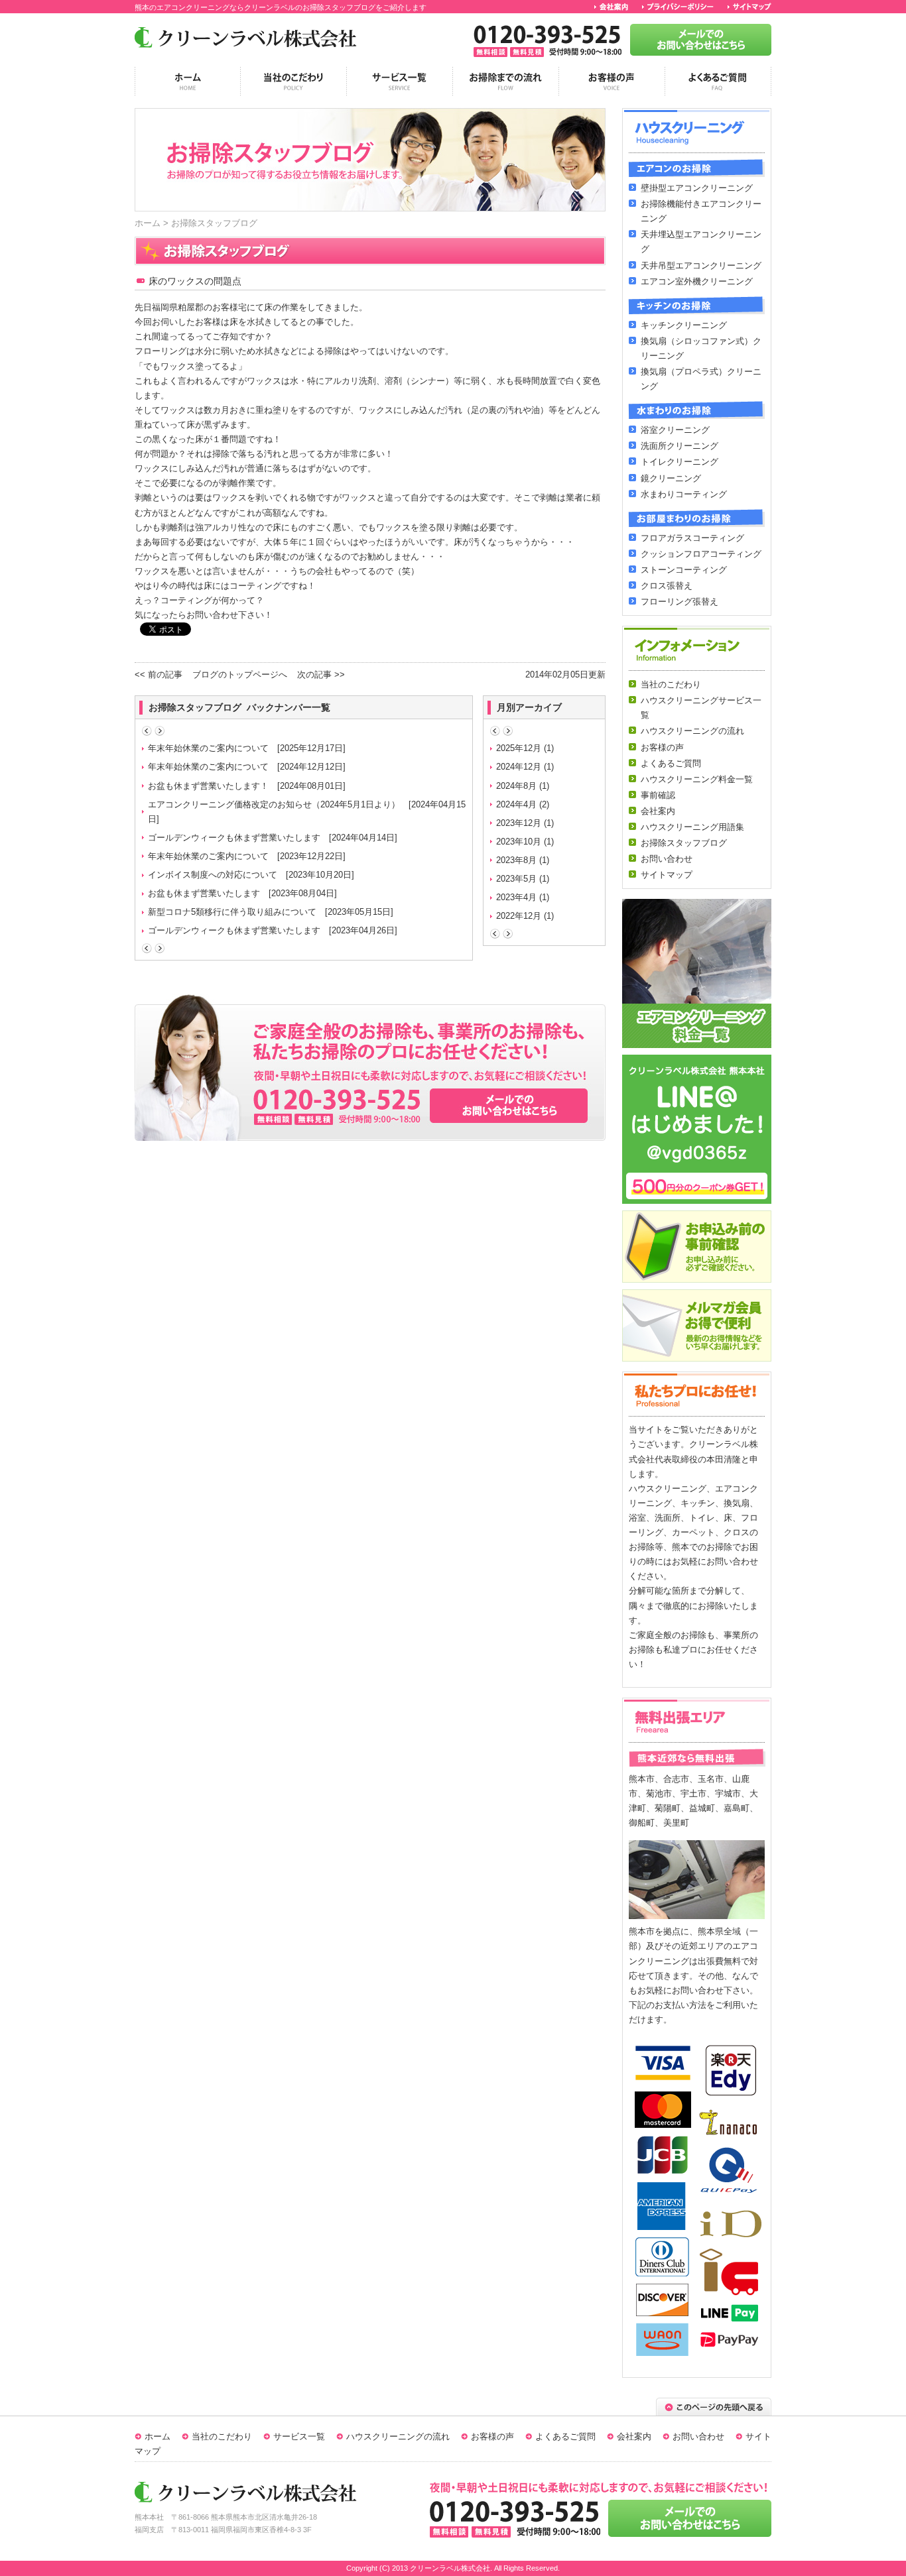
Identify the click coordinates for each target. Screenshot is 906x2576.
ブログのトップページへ (240, 674)
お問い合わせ (698, 2436)
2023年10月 (519, 842)
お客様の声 (492, 2436)
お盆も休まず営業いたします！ (208, 786)
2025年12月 (519, 748)
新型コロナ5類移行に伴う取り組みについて (232, 912)
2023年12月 (519, 823)
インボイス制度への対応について (213, 875)
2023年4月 (516, 897)
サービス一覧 (299, 2436)
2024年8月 (516, 786)
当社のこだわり (222, 2436)
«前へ (147, 731)
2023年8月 (516, 860)
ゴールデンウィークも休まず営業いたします (234, 838)
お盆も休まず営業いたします (204, 893)
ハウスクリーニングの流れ (398, 2436)
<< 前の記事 (159, 674)
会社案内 (634, 2436)
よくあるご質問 (565, 2436)
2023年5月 (516, 879)
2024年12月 (519, 767)
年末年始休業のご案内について (208, 748)
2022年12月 (519, 916)
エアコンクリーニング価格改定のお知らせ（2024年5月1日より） (274, 804)
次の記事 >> (321, 674)
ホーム (148, 223)
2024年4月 (516, 804)
